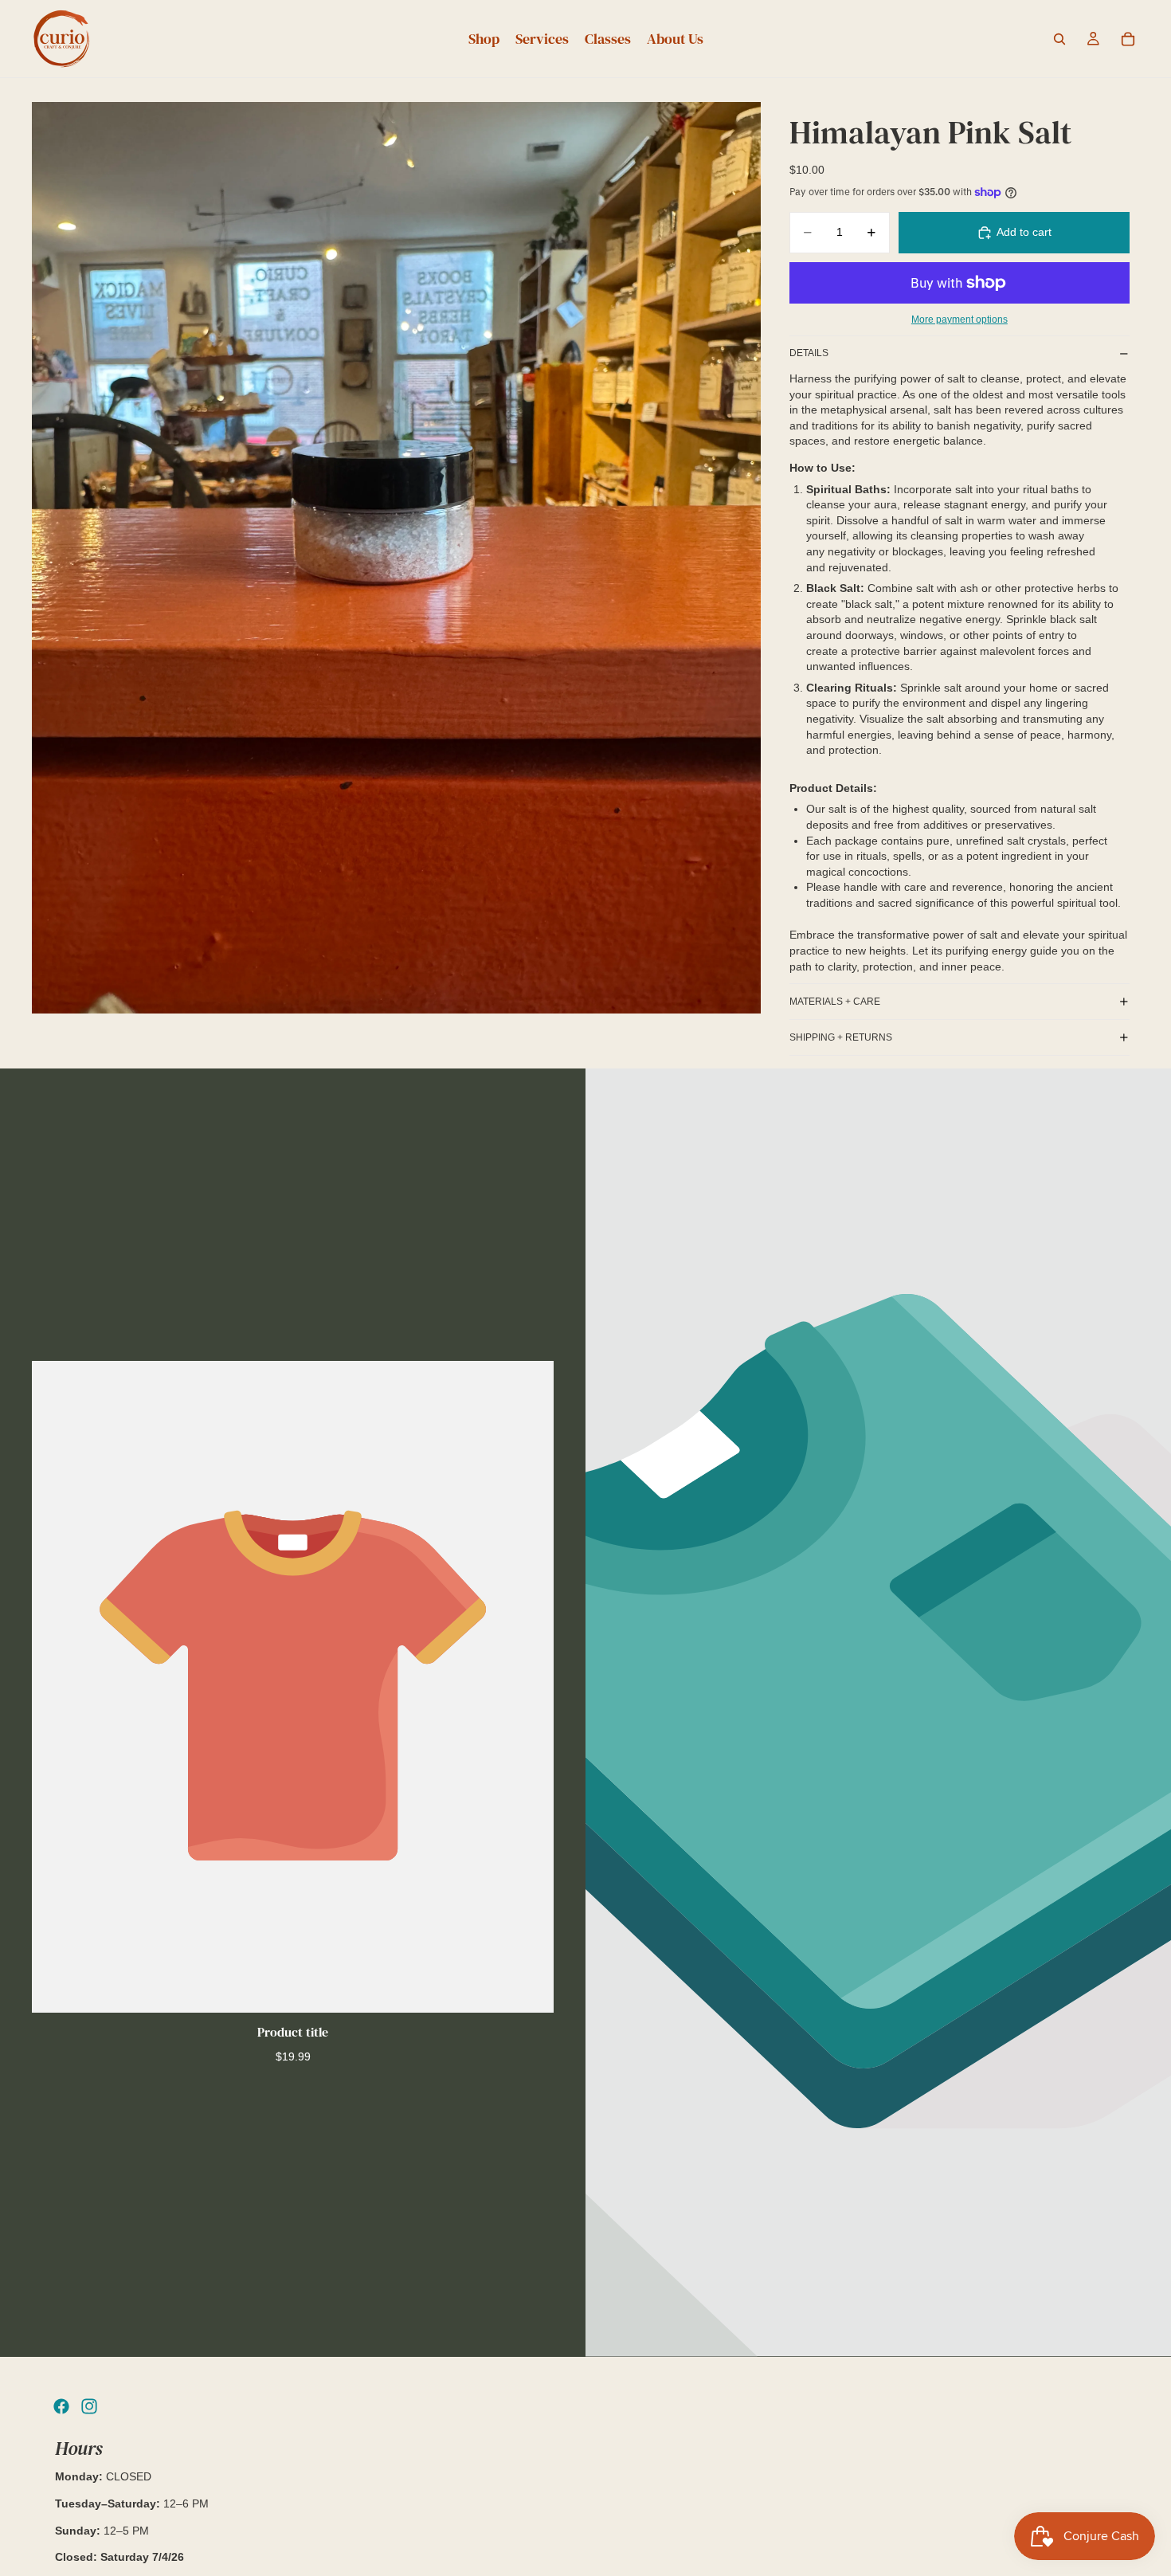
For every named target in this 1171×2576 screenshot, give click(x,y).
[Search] (1059, 39)
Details (809, 353)
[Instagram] (89, 2406)
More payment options (960, 319)
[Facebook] (61, 2406)
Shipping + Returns (841, 1037)
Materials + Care (835, 1002)
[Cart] (1128, 39)
